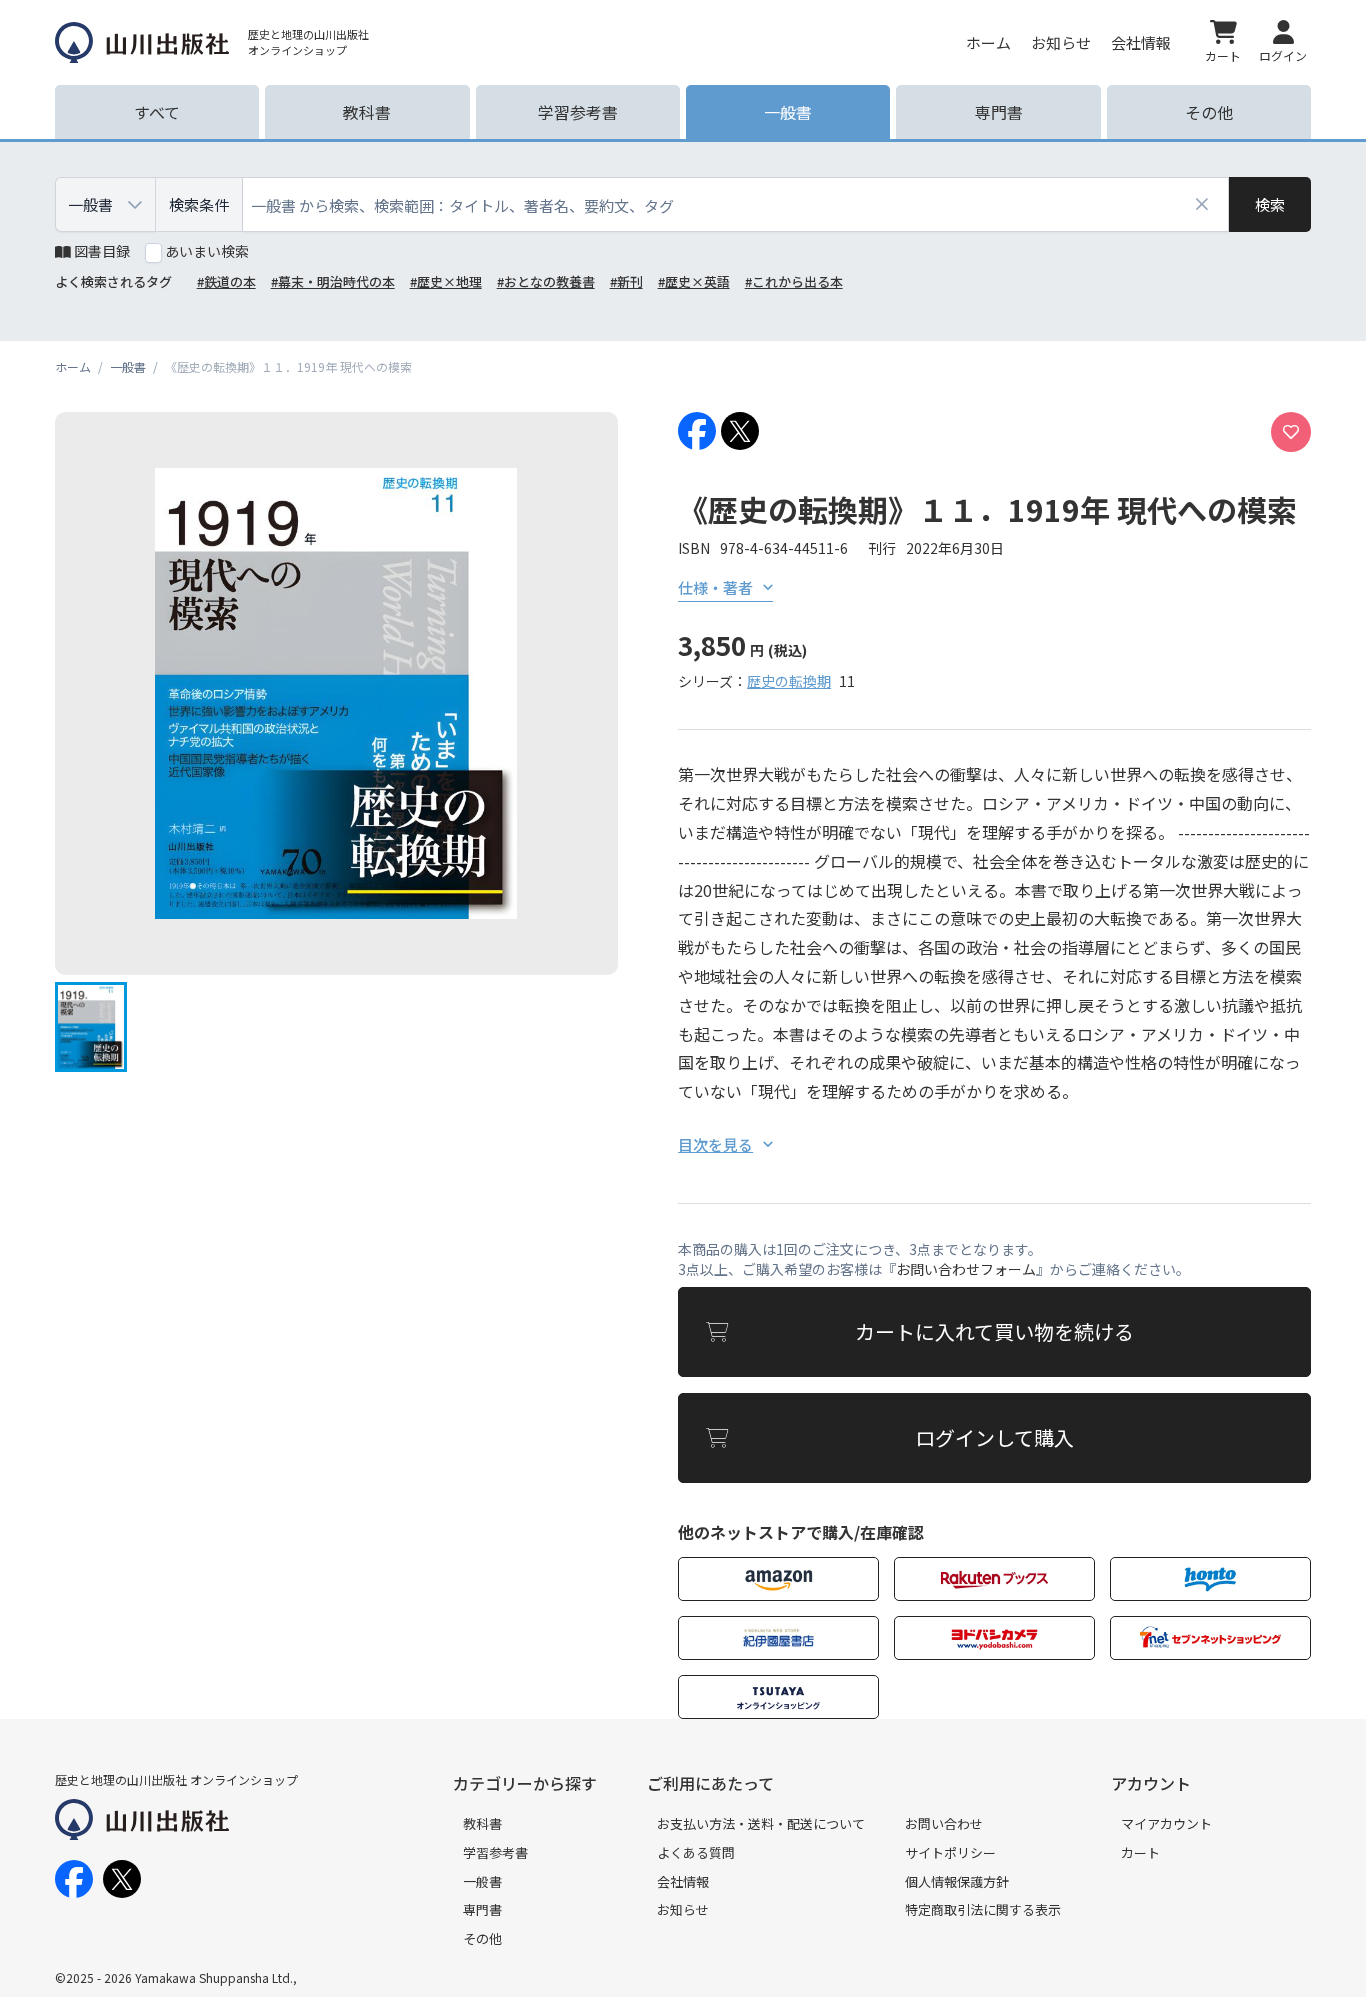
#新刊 (626, 281)
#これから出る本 (794, 281)
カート (1140, 1852)
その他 (482, 1938)
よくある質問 (696, 1852)
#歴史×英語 (694, 281)
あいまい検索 (207, 251)
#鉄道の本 (226, 281)
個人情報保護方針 (957, 1881)
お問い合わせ (944, 1823)
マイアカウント (1166, 1823)
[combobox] (736, 204)
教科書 (482, 1823)
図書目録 (102, 251)
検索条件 (199, 204)
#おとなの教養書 (546, 281)
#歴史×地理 (446, 281)
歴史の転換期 (789, 681)
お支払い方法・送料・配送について (761, 1823)
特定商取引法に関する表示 (983, 1909)
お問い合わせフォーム (966, 1269)
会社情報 (1141, 42)
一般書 (482, 1881)
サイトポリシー (950, 1852)
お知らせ (1061, 42)
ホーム (988, 42)
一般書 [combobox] (90, 204)
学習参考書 (495, 1852)
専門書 (482, 1909)
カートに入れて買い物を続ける (994, 1331)
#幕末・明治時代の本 (333, 281)
